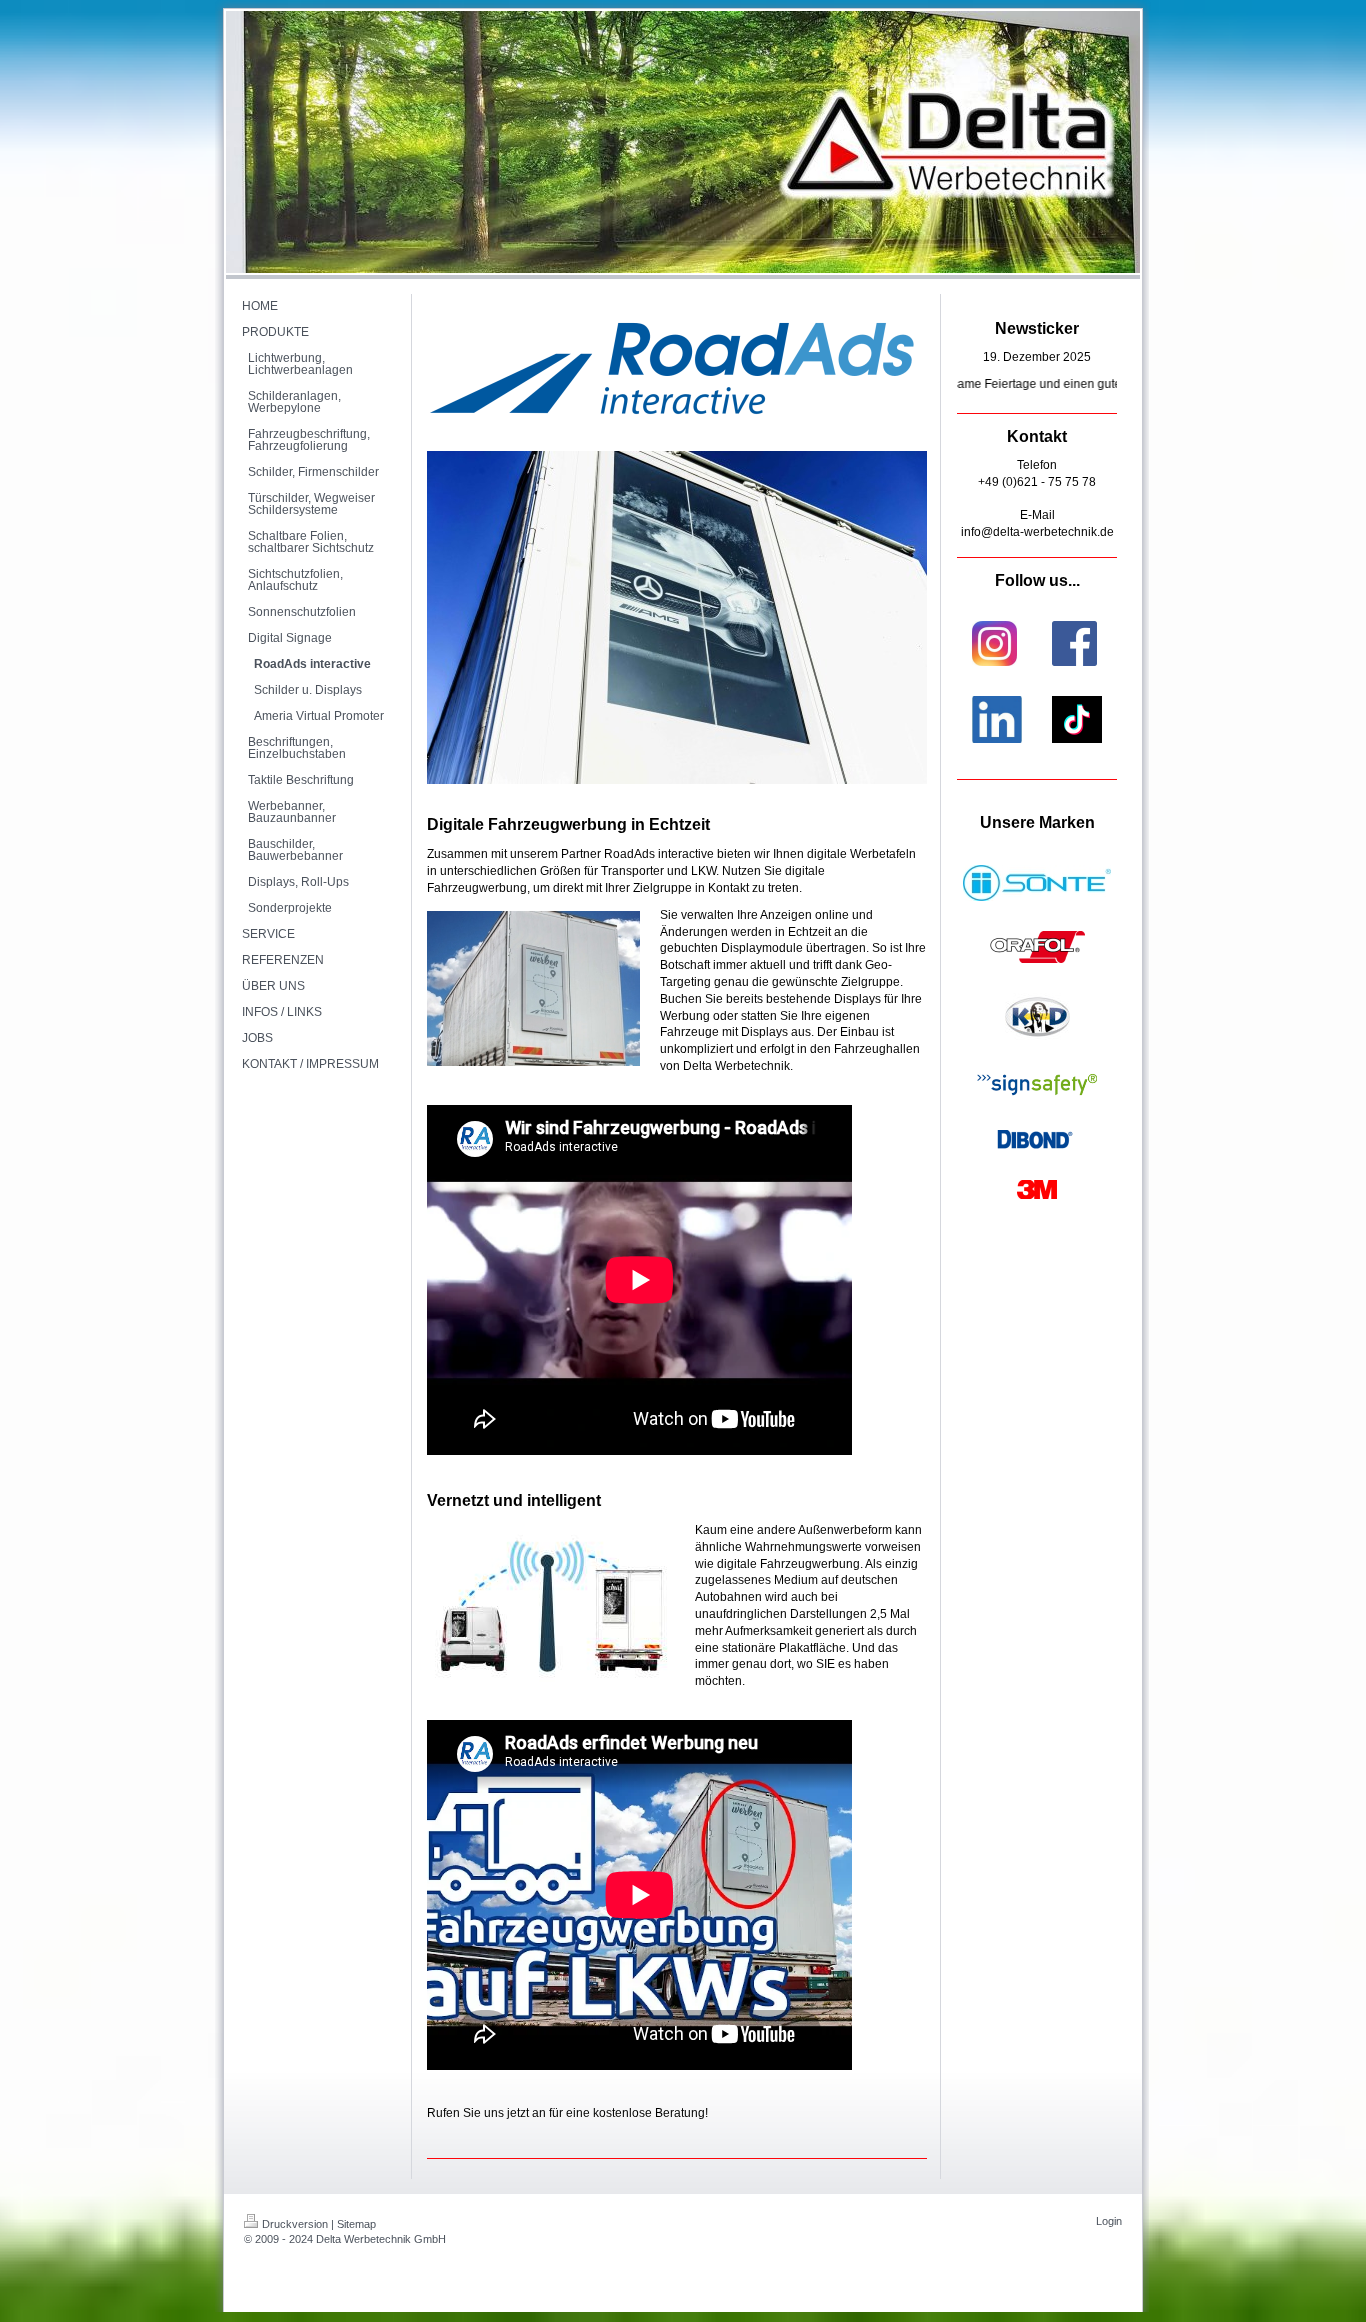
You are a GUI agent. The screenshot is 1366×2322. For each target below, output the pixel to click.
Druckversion (295, 2224)
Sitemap (356, 2224)
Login (1109, 2221)
